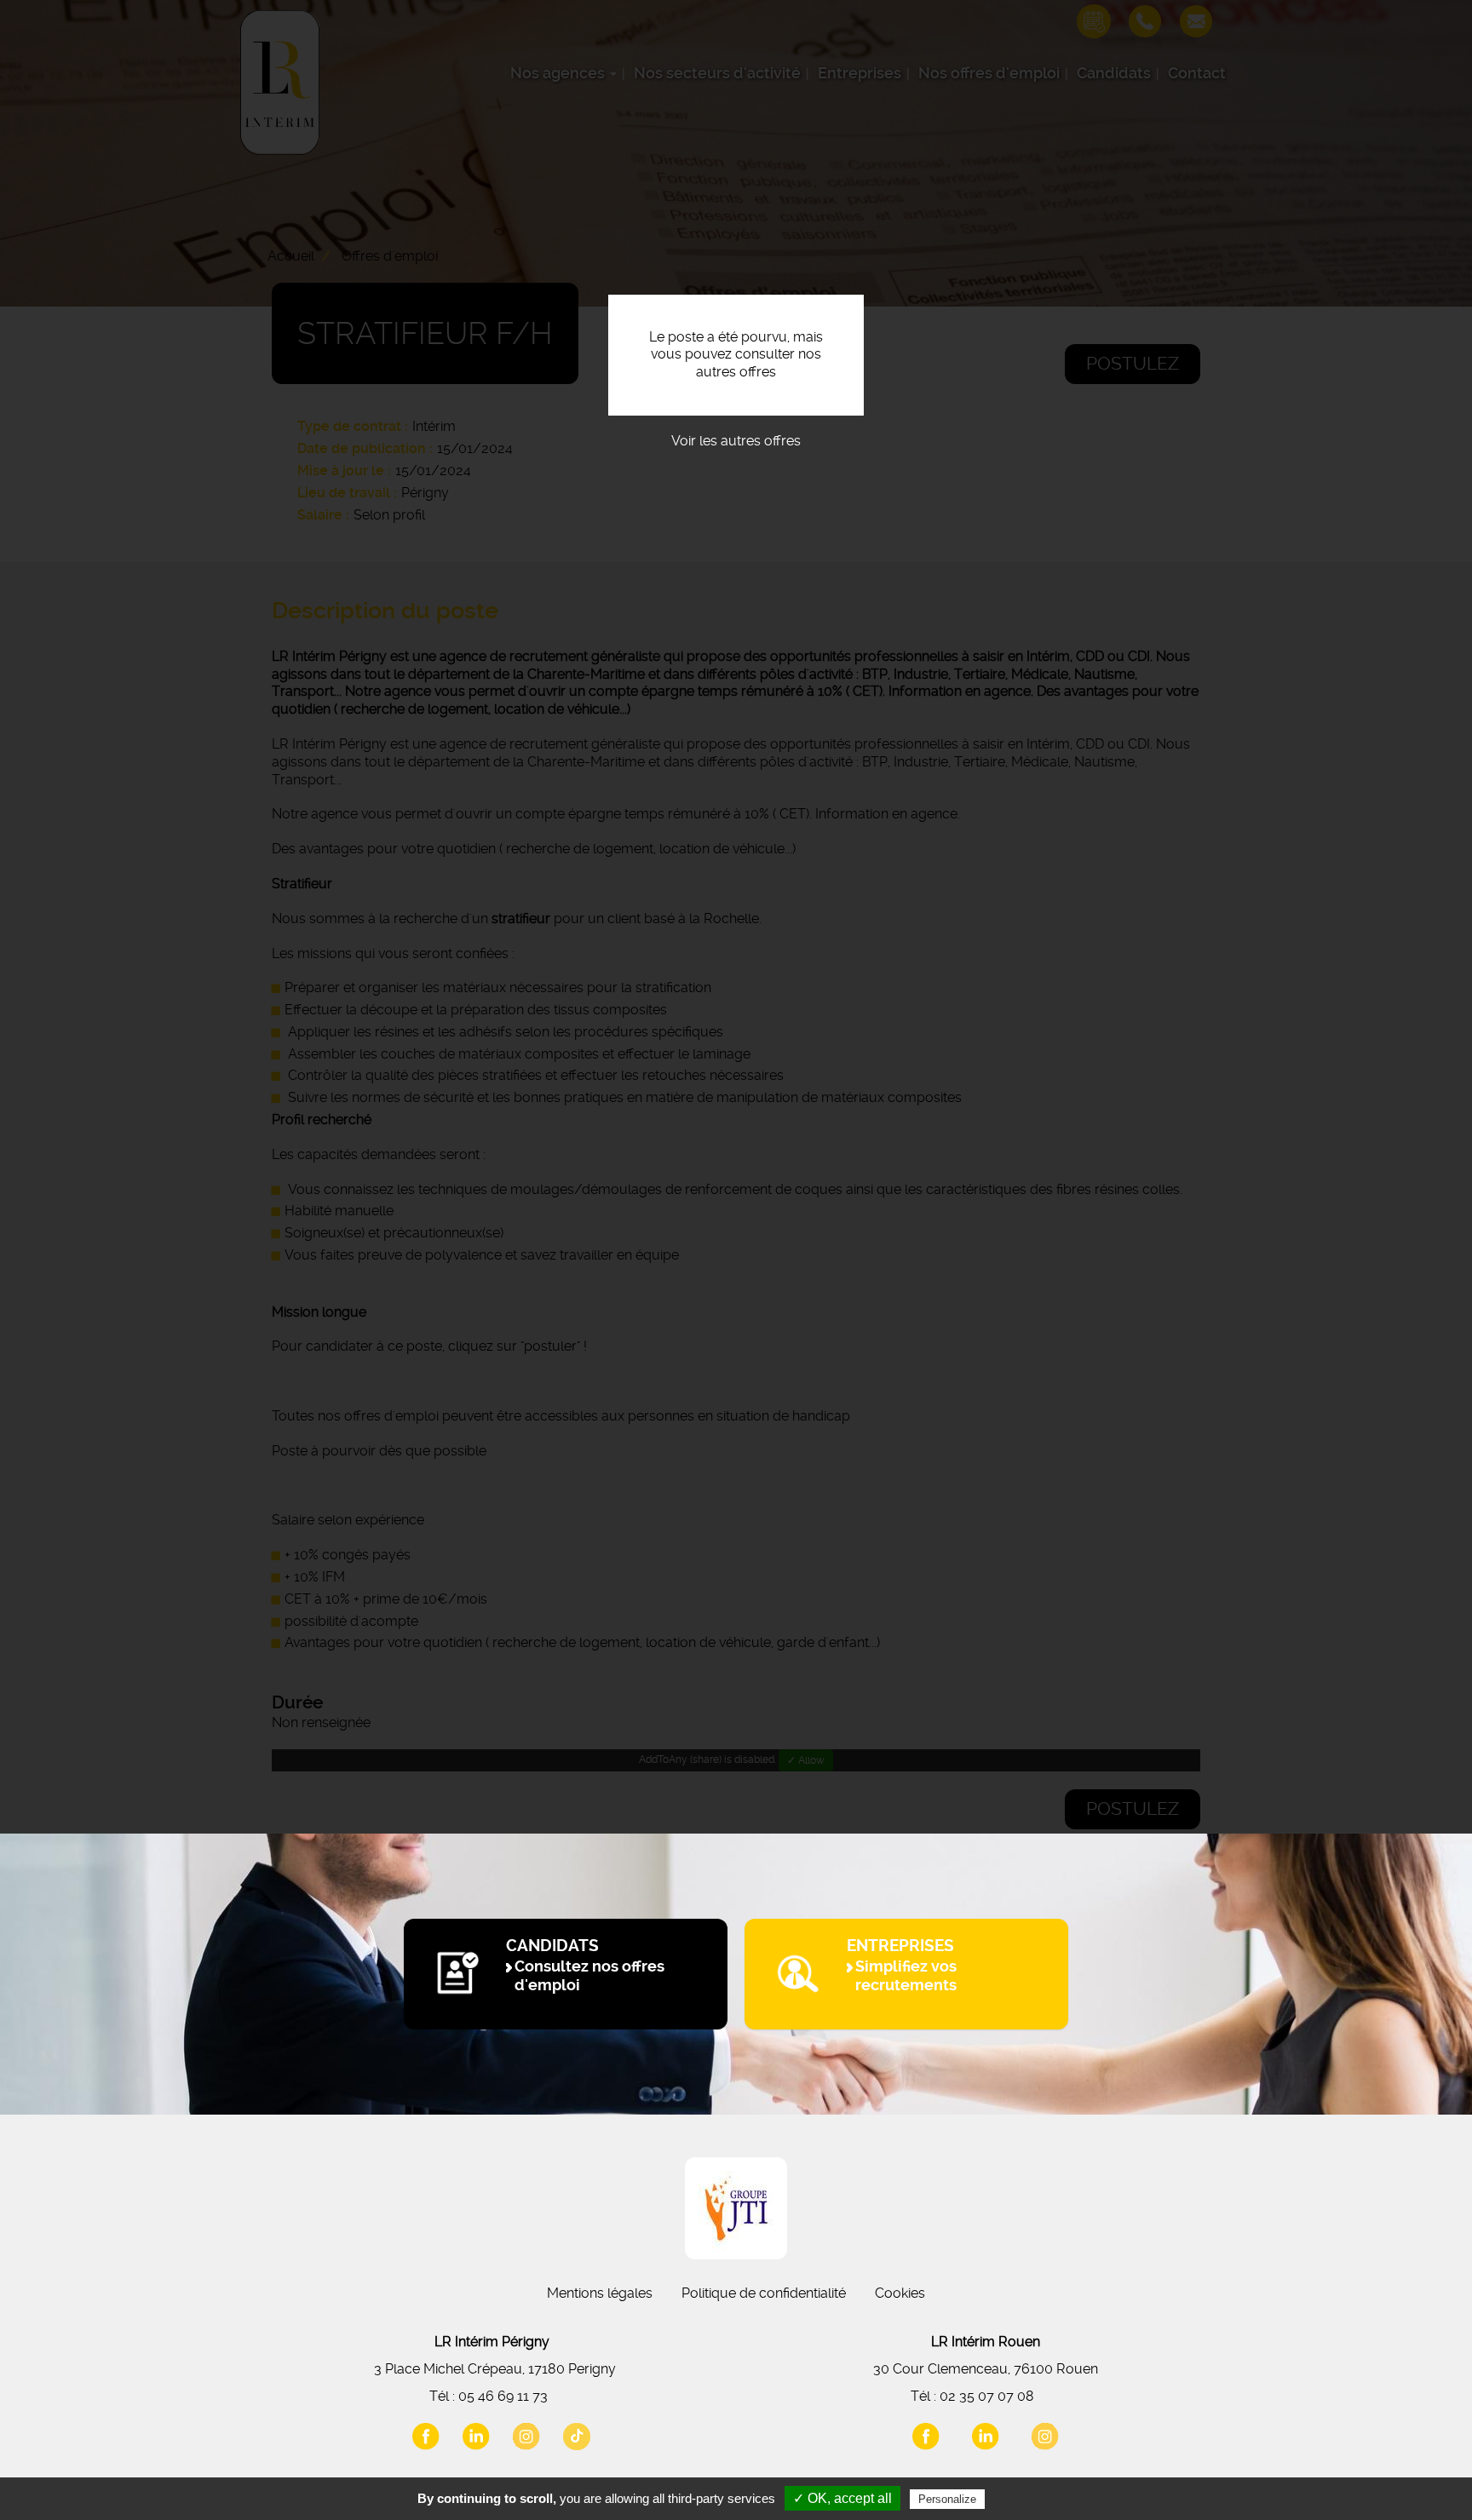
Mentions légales (600, 2293)
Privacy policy (1030, 2499)
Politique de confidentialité (764, 2293)
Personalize (947, 2499)
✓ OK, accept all (842, 2498)
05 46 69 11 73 (503, 2396)
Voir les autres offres (736, 441)
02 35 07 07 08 (987, 2396)
